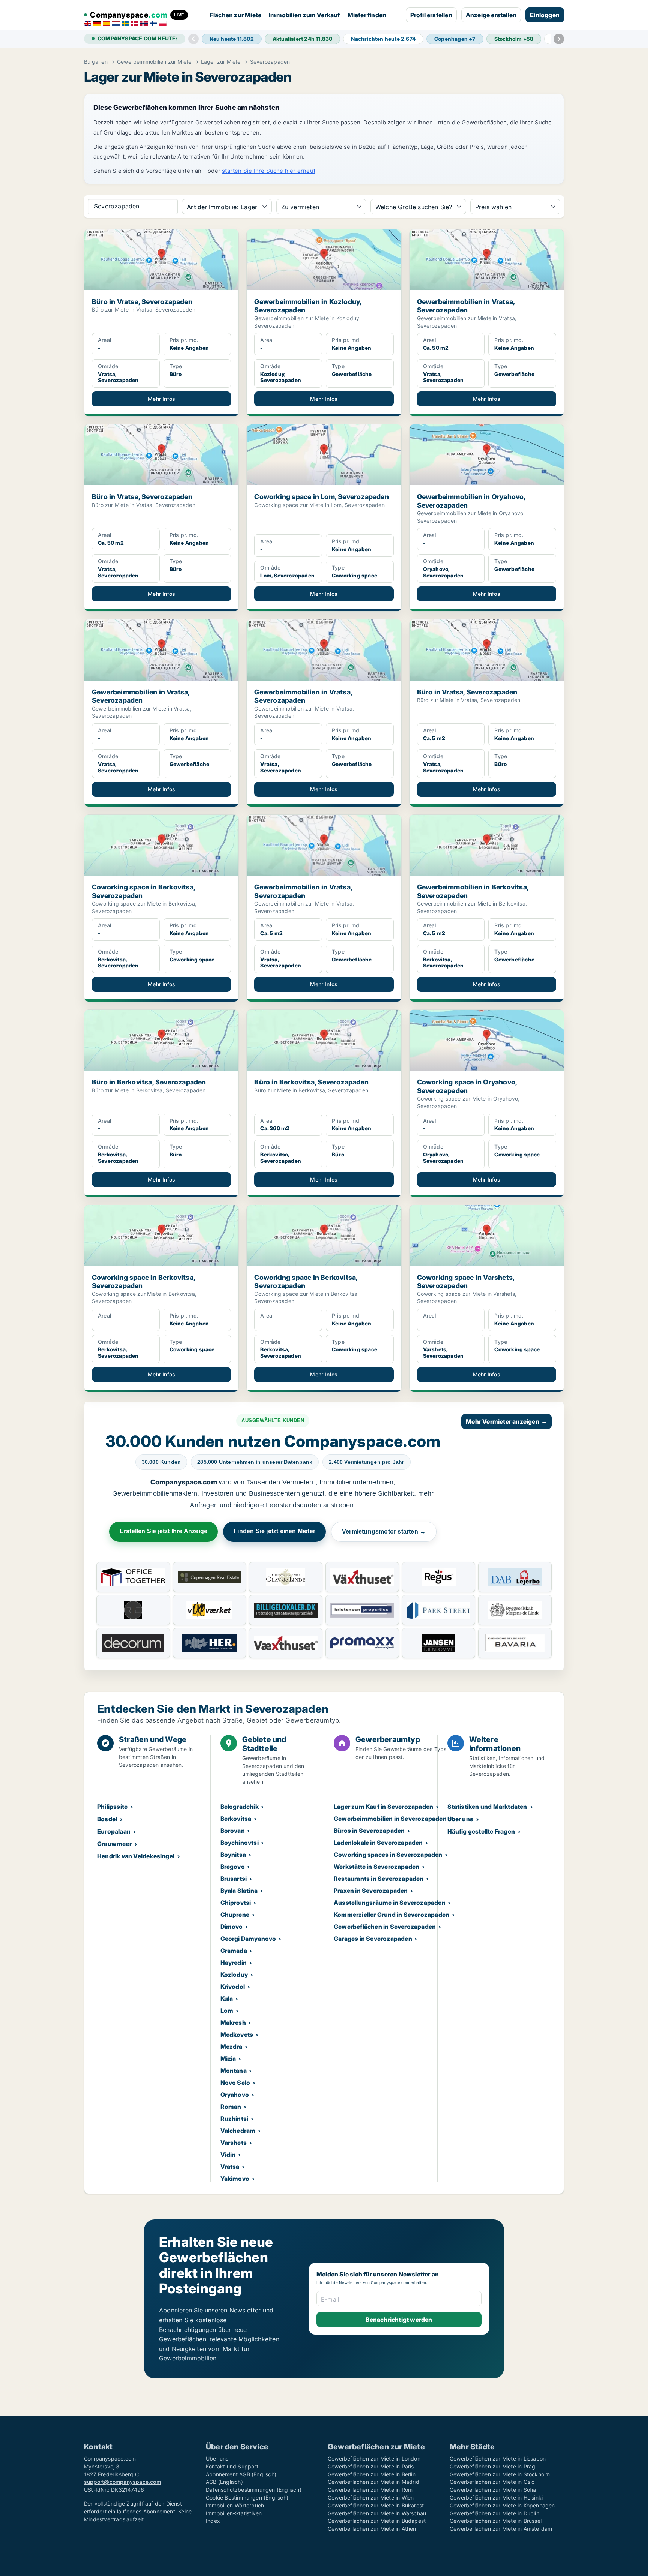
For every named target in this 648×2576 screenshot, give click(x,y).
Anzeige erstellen (491, 15)
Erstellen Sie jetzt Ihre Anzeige (163, 1531)
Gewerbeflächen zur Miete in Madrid (373, 2482)
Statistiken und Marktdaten (487, 1807)
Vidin (228, 2155)
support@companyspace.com (122, 2482)
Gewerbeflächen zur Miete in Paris (371, 2466)
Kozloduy (234, 1975)
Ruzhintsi (235, 2119)
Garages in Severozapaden (373, 1939)
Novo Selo (235, 2083)
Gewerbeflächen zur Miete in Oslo (492, 2482)
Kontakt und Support (232, 2466)
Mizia (228, 2059)
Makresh (233, 2023)
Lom (227, 2011)
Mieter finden (367, 15)
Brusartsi (234, 1879)
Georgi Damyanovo (248, 1939)
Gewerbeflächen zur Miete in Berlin (372, 2474)
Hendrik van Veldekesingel (136, 1856)
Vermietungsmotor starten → (384, 1532)
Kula (227, 1999)
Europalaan (114, 1831)
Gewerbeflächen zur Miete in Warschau (377, 2513)
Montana (234, 2071)
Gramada (234, 1951)
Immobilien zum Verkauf (304, 15)
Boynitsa (233, 1855)
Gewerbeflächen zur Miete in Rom (370, 2490)
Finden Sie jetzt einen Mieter (274, 1531)
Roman (231, 2107)
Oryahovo (235, 2095)
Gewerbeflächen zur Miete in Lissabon (498, 2458)
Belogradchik (240, 1807)
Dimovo (232, 1927)
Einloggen (545, 15)
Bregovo (233, 1867)
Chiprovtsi (236, 1903)
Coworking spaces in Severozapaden (388, 1855)
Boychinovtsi (240, 1843)
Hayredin (234, 1963)
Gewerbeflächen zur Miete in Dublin (494, 2513)
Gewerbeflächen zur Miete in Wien (371, 2497)
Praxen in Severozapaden (371, 1891)
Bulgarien (96, 62)
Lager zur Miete (221, 62)
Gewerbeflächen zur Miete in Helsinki (496, 2497)
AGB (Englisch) (224, 2482)
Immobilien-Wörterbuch (235, 2505)
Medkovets (237, 2035)
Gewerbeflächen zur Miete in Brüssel (496, 2521)
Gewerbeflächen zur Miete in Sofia (493, 2490)
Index (213, 2521)
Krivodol (233, 1987)
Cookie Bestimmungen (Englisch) (247, 2497)
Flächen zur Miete (236, 15)
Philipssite (112, 1807)
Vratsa (230, 2167)
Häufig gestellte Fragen (481, 1831)
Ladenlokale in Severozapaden (378, 1843)
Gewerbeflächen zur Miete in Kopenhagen (502, 2505)
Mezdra (232, 2047)
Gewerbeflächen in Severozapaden (385, 1927)
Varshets (234, 2143)
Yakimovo (235, 2179)
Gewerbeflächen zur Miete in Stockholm (500, 2474)
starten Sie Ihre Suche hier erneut (269, 171)
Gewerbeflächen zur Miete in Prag (492, 2466)
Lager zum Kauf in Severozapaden (383, 1807)
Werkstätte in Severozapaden (376, 1867)
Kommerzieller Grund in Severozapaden (391, 1915)
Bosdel (107, 1819)
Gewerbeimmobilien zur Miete (154, 62)
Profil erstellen (431, 15)
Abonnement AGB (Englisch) (241, 2474)
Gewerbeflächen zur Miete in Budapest (377, 2521)
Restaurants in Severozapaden (379, 1879)
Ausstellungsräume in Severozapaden (390, 1903)
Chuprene (235, 1915)
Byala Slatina (239, 1891)
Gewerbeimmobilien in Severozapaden (390, 1819)
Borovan (233, 1831)
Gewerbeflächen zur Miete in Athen (372, 2529)
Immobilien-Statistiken (234, 2513)
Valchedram (238, 2131)
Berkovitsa (236, 1819)
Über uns (460, 1819)
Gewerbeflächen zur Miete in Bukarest (376, 2505)
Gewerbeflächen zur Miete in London (374, 2458)
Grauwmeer (114, 1844)
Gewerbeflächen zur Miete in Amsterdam (501, 2529)
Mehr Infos (161, 399)
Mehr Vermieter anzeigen (506, 1421)
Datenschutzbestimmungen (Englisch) (254, 2490)
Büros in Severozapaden (369, 1831)
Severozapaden (270, 62)
